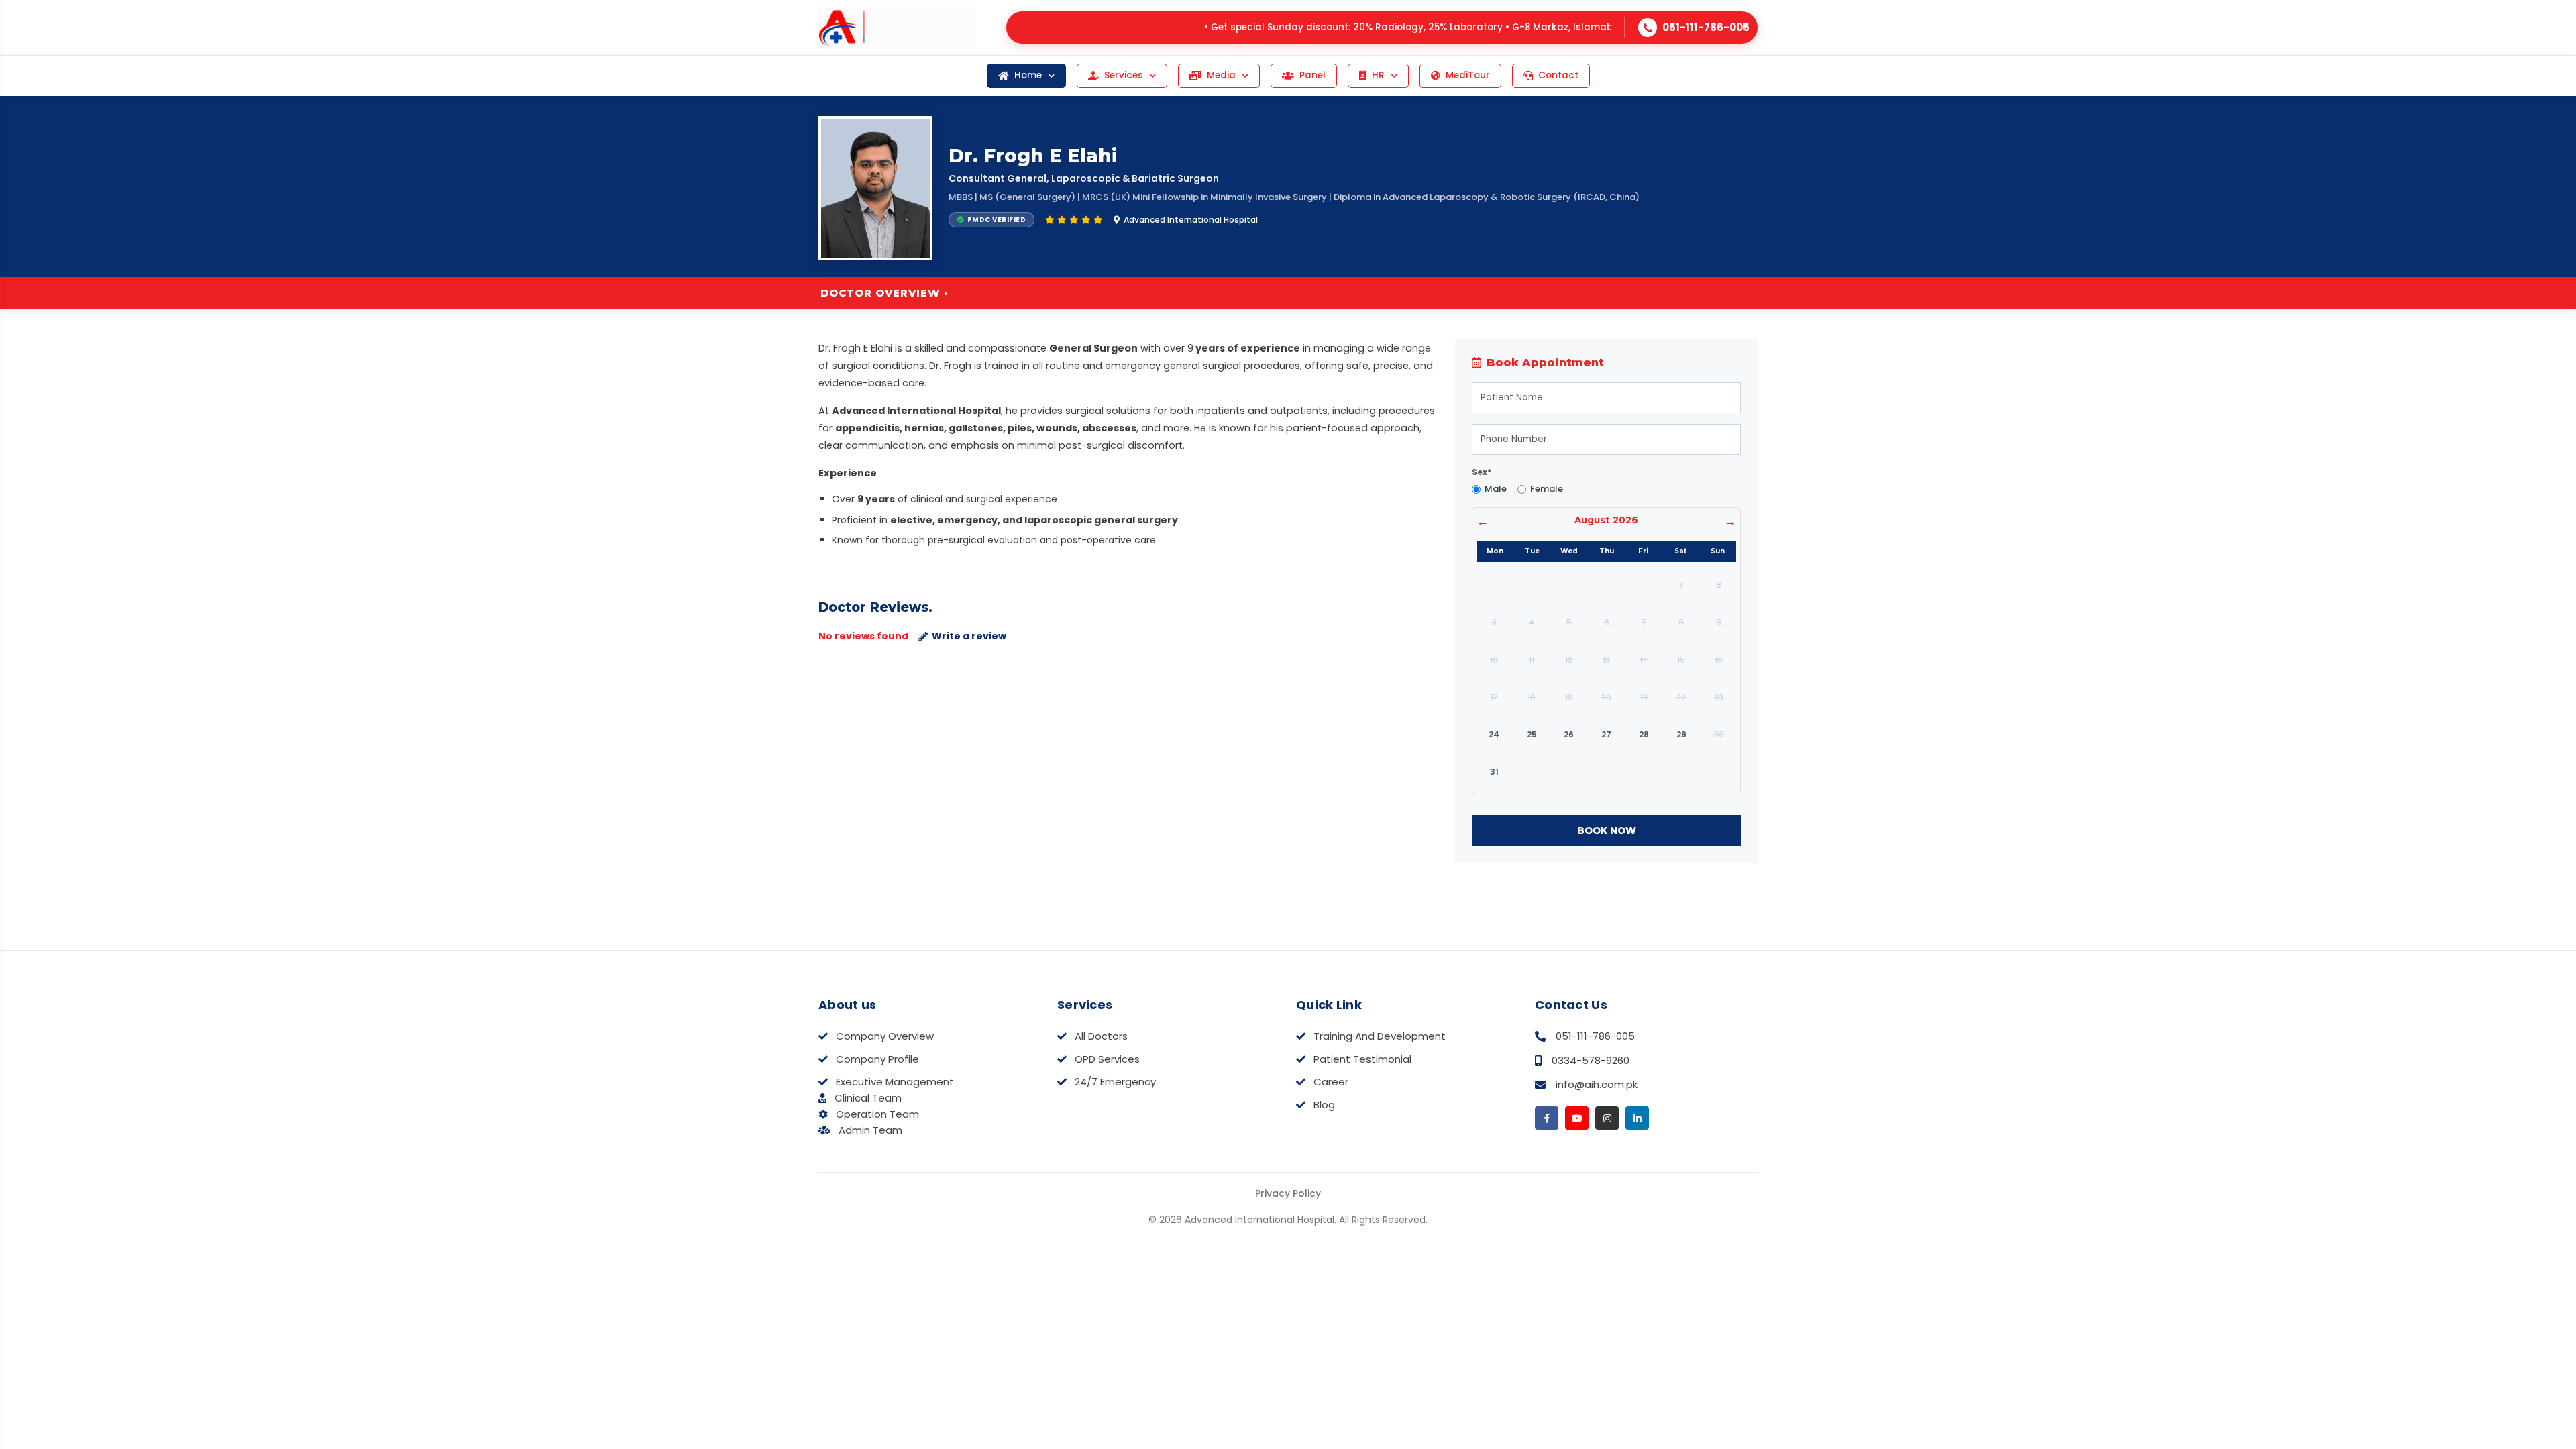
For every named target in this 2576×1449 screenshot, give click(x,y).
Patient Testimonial (1362, 1059)
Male (1496, 489)
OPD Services (1107, 1059)
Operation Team (877, 1114)
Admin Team (870, 1130)
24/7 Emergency (1115, 1082)
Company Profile (877, 1059)
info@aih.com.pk (1597, 1084)
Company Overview (885, 1036)
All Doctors (1101, 1036)
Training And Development (1380, 1036)
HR (1378, 75)
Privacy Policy (1288, 1193)
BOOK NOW (1607, 830)
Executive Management (895, 1082)
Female (1547, 489)
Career (1331, 1082)
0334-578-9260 (1591, 1060)
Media (1221, 75)
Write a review (969, 636)
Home (1028, 75)
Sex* (1482, 472)
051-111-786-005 (1595, 1036)
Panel (1312, 75)
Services (1124, 75)
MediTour (1468, 75)
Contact (1558, 75)
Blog (1324, 1105)
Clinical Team (868, 1098)
